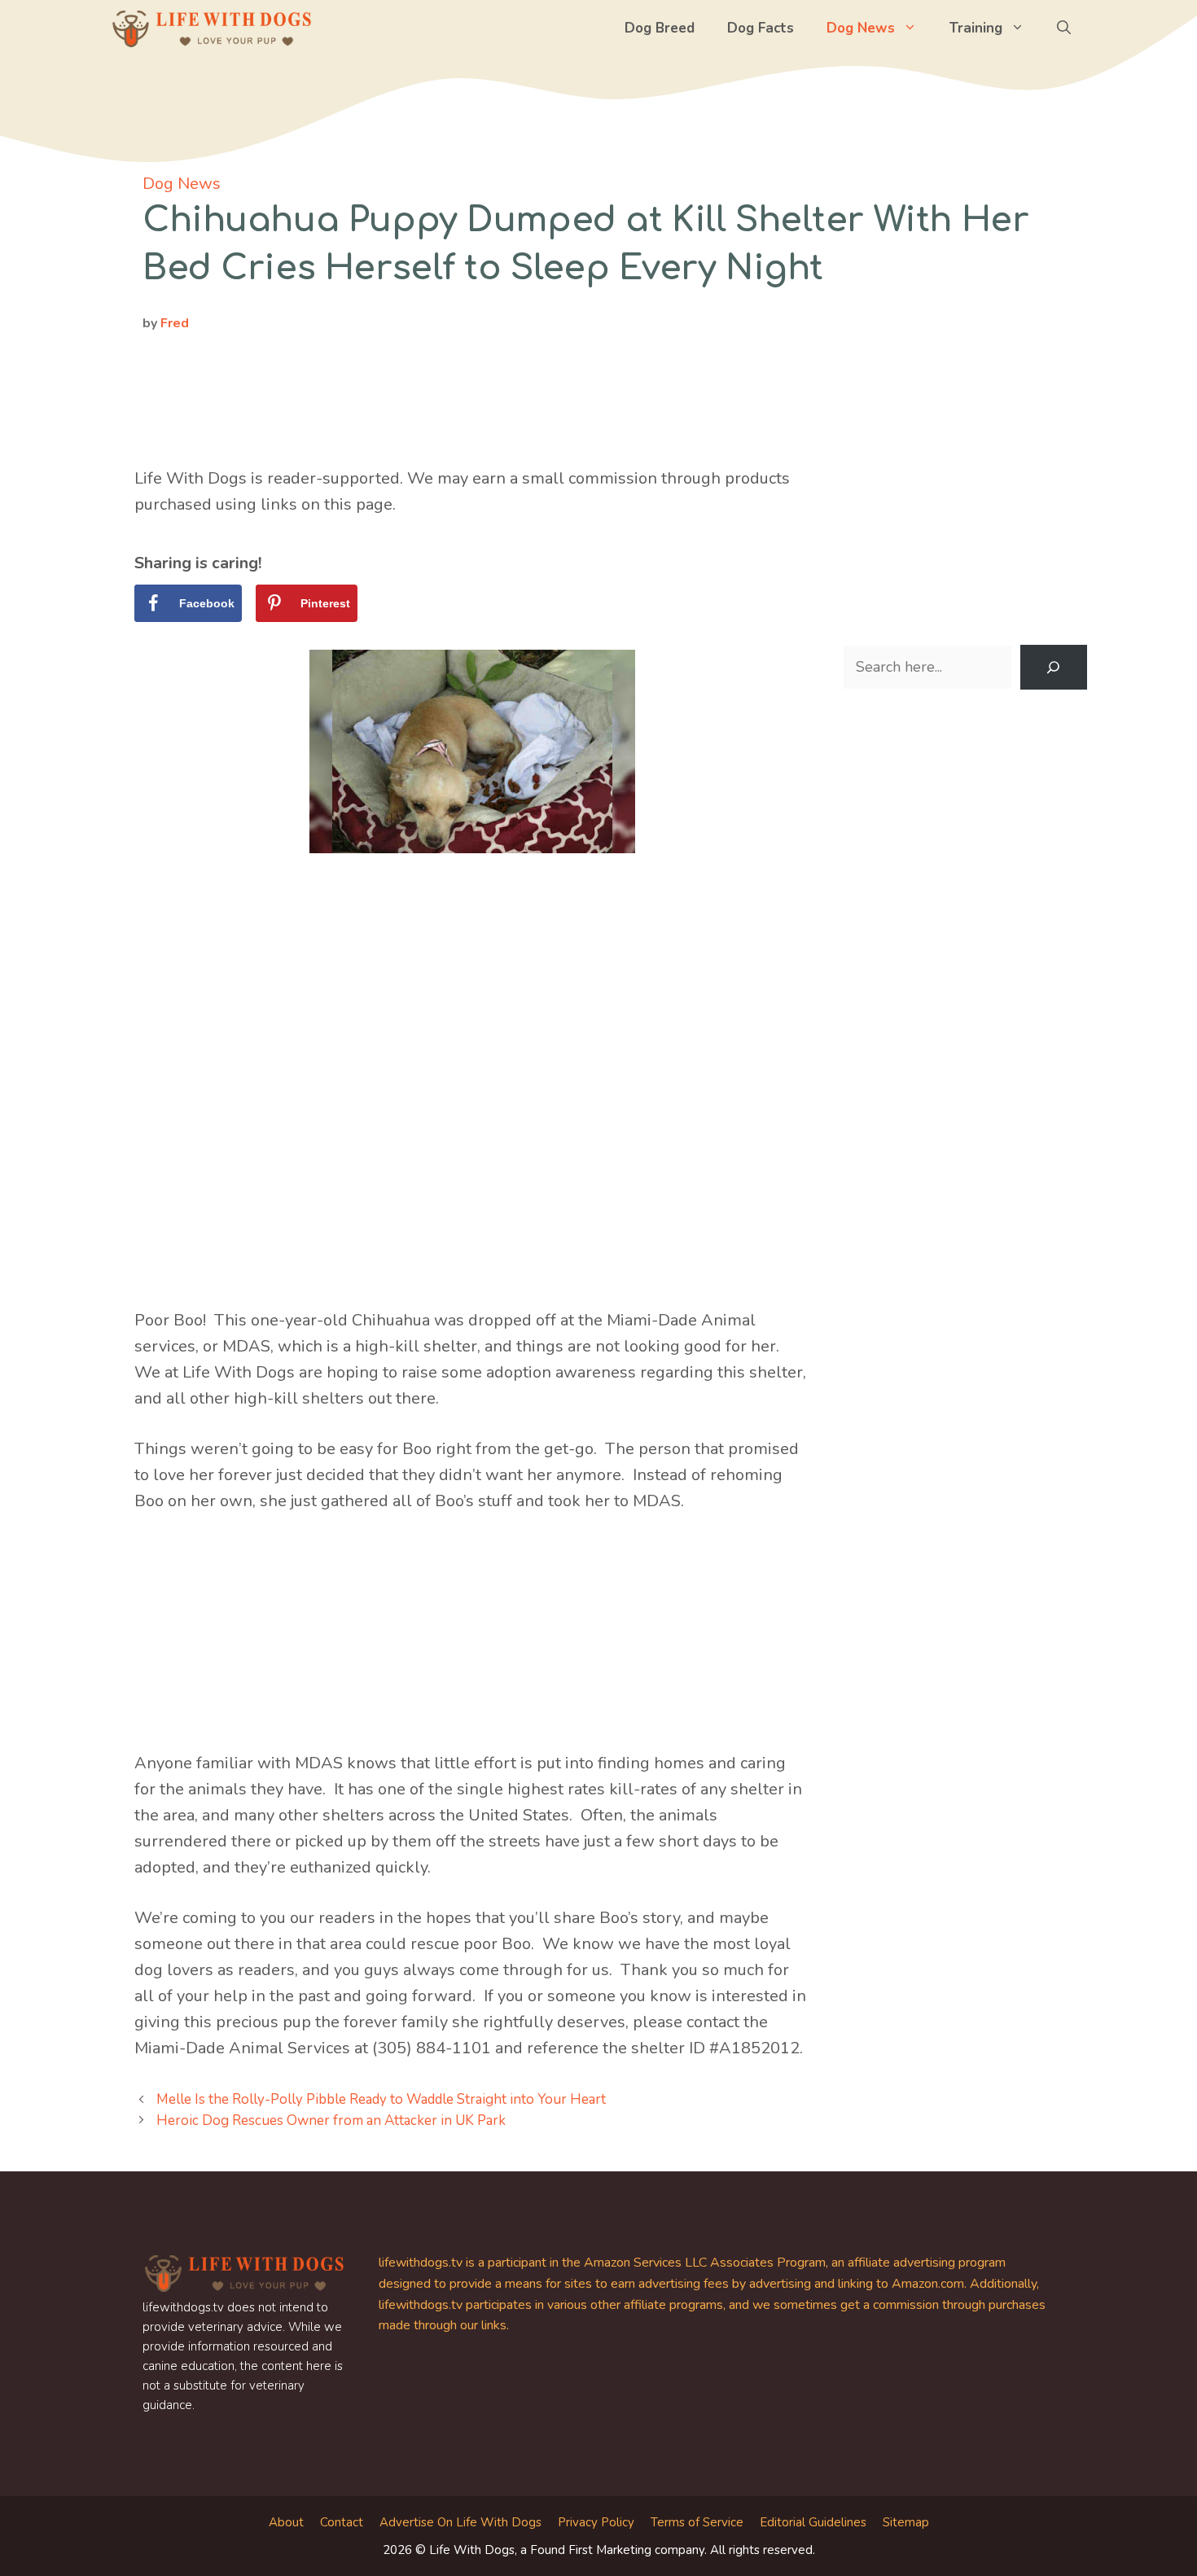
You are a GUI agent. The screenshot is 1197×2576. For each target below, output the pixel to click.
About (286, 2522)
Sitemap (906, 2522)
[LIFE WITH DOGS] (212, 28)
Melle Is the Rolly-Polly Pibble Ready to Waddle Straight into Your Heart (381, 2099)
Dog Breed (660, 28)
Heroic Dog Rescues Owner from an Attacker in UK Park (331, 2120)
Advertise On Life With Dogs (460, 2522)
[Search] (1054, 668)
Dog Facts (761, 28)
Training (976, 28)
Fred (175, 323)
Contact (342, 2522)
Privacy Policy (596, 2522)
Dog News (861, 28)
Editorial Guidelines (813, 2522)
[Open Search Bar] (1064, 28)
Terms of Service (697, 2522)
